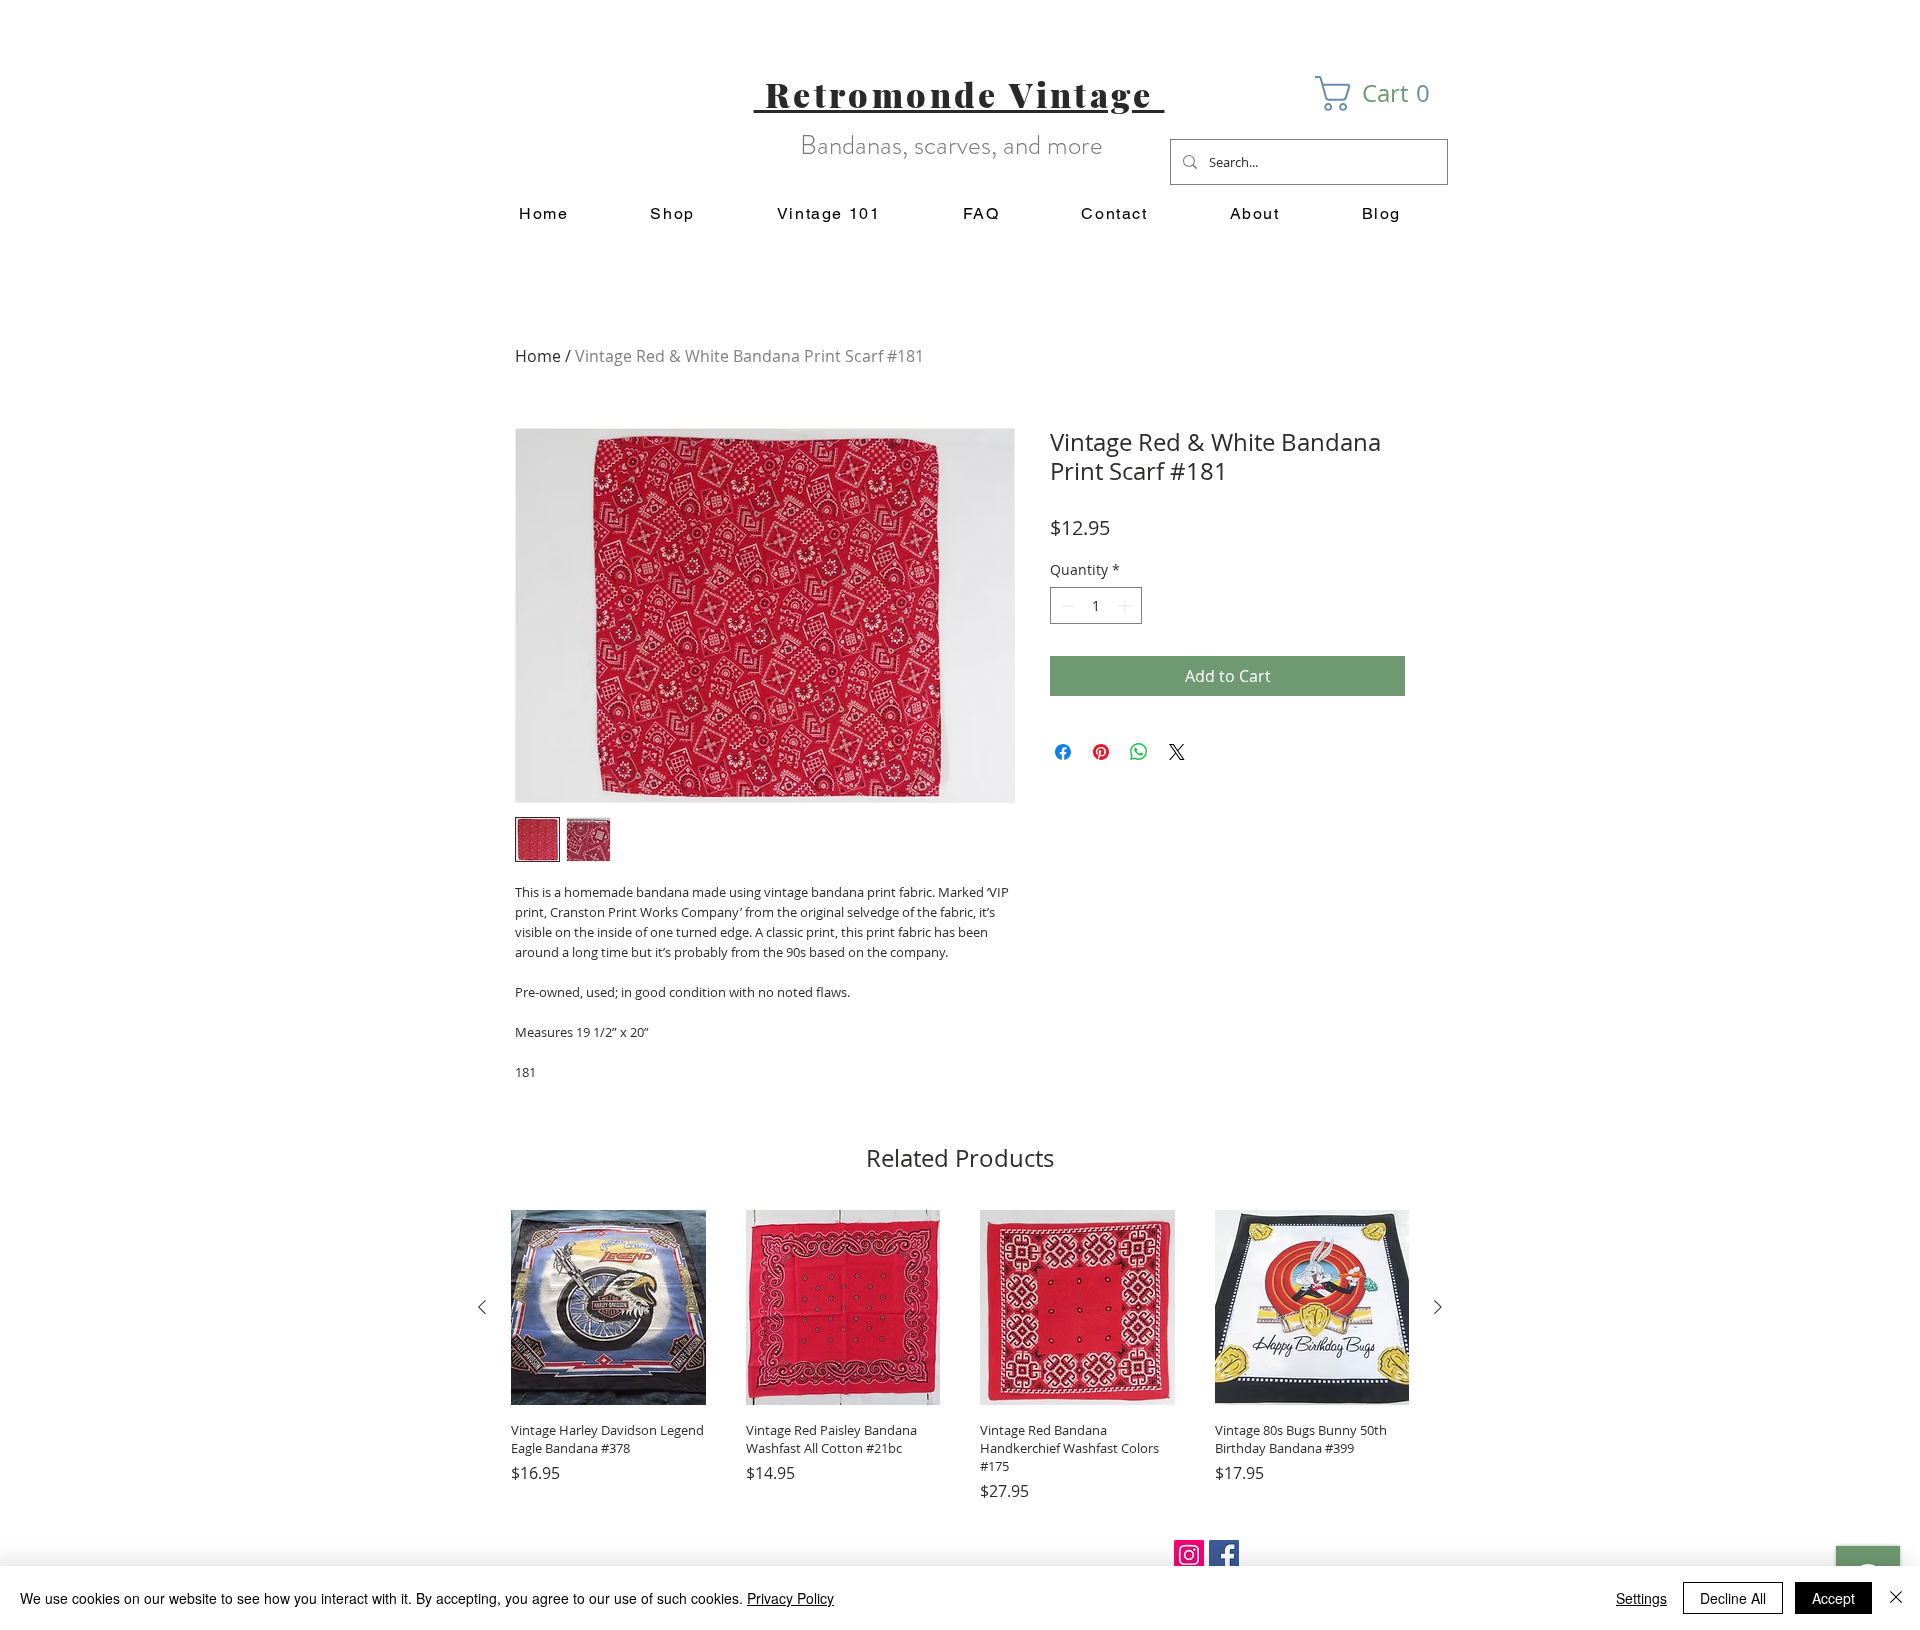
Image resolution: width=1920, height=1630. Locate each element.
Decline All (1733, 1598)
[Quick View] (608, 1307)
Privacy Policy (790, 1598)
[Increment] (1126, 605)
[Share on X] (1177, 752)
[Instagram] (1189, 1555)
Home (538, 356)
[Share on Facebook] (1063, 752)
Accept (1833, 1598)
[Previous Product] (482, 1307)
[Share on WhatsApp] (1139, 752)
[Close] (1896, 1598)
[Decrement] (1065, 605)
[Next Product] (1438, 1307)
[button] (1381, 93)
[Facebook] (1224, 1555)
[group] (960, 1356)
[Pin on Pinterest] (1101, 752)
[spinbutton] (1096, 605)
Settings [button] (1641, 1598)
